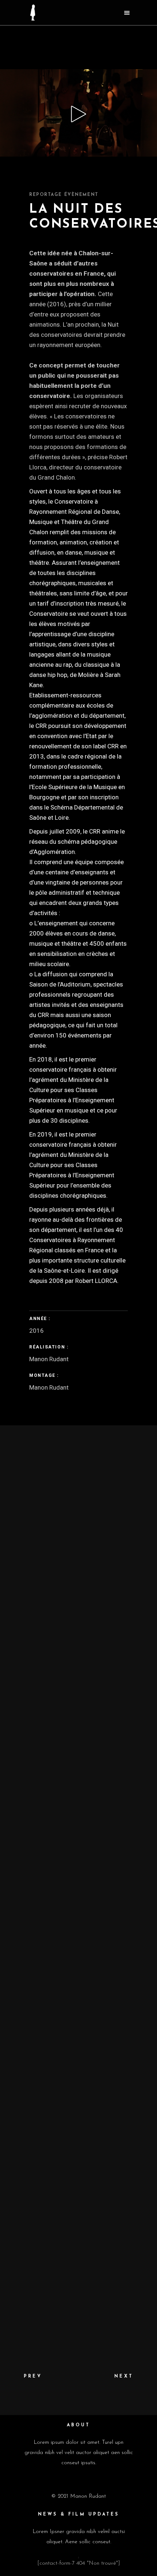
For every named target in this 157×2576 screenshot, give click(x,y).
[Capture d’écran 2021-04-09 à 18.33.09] (78, 1834)
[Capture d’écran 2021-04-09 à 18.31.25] (78, 1469)
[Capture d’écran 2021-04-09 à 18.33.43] (78, 1560)
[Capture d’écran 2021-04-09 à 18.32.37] (78, 1925)
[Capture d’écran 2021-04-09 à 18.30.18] (78, 2017)
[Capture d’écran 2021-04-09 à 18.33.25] (78, 1743)
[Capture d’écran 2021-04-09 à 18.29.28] (78, 2199)
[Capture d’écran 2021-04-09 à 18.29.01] (78, 1651)
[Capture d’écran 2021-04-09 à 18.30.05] (78, 2108)
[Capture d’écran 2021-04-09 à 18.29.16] (78, 2290)
